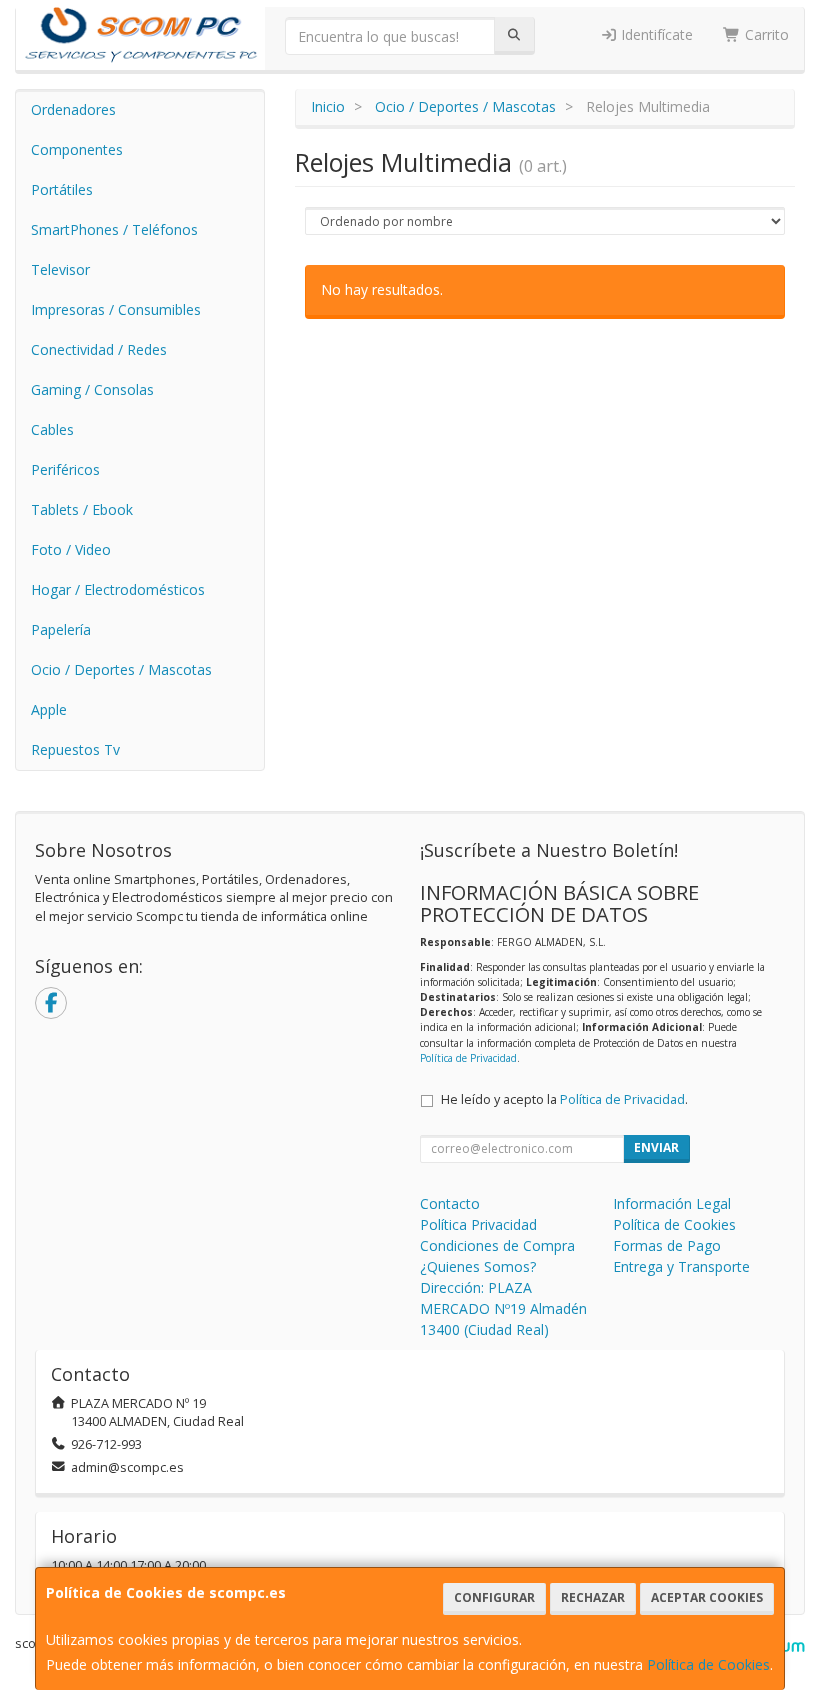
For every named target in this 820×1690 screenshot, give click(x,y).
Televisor (60, 269)
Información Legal (672, 1203)
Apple (49, 709)
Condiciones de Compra (497, 1245)
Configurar (494, 1597)
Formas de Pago (667, 1245)
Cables (52, 429)
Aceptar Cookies (707, 1597)
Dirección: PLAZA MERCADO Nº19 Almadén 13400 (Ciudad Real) (503, 1308)
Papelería (61, 629)
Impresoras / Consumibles (116, 309)
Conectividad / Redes (99, 349)
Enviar (656, 1147)
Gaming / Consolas (92, 389)
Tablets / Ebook (82, 509)
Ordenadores (73, 109)
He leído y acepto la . (564, 1099)
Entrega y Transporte (681, 1266)
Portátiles (62, 189)
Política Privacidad (478, 1224)
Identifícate (655, 34)
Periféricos (65, 469)
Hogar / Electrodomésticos (118, 589)
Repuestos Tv (75, 749)
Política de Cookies (708, 1664)
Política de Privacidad (468, 1058)
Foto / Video (71, 549)
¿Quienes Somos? (478, 1266)
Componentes (77, 149)
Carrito (765, 34)
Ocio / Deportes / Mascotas (121, 669)
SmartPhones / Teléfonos (114, 229)
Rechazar (593, 1597)
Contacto (450, 1203)
